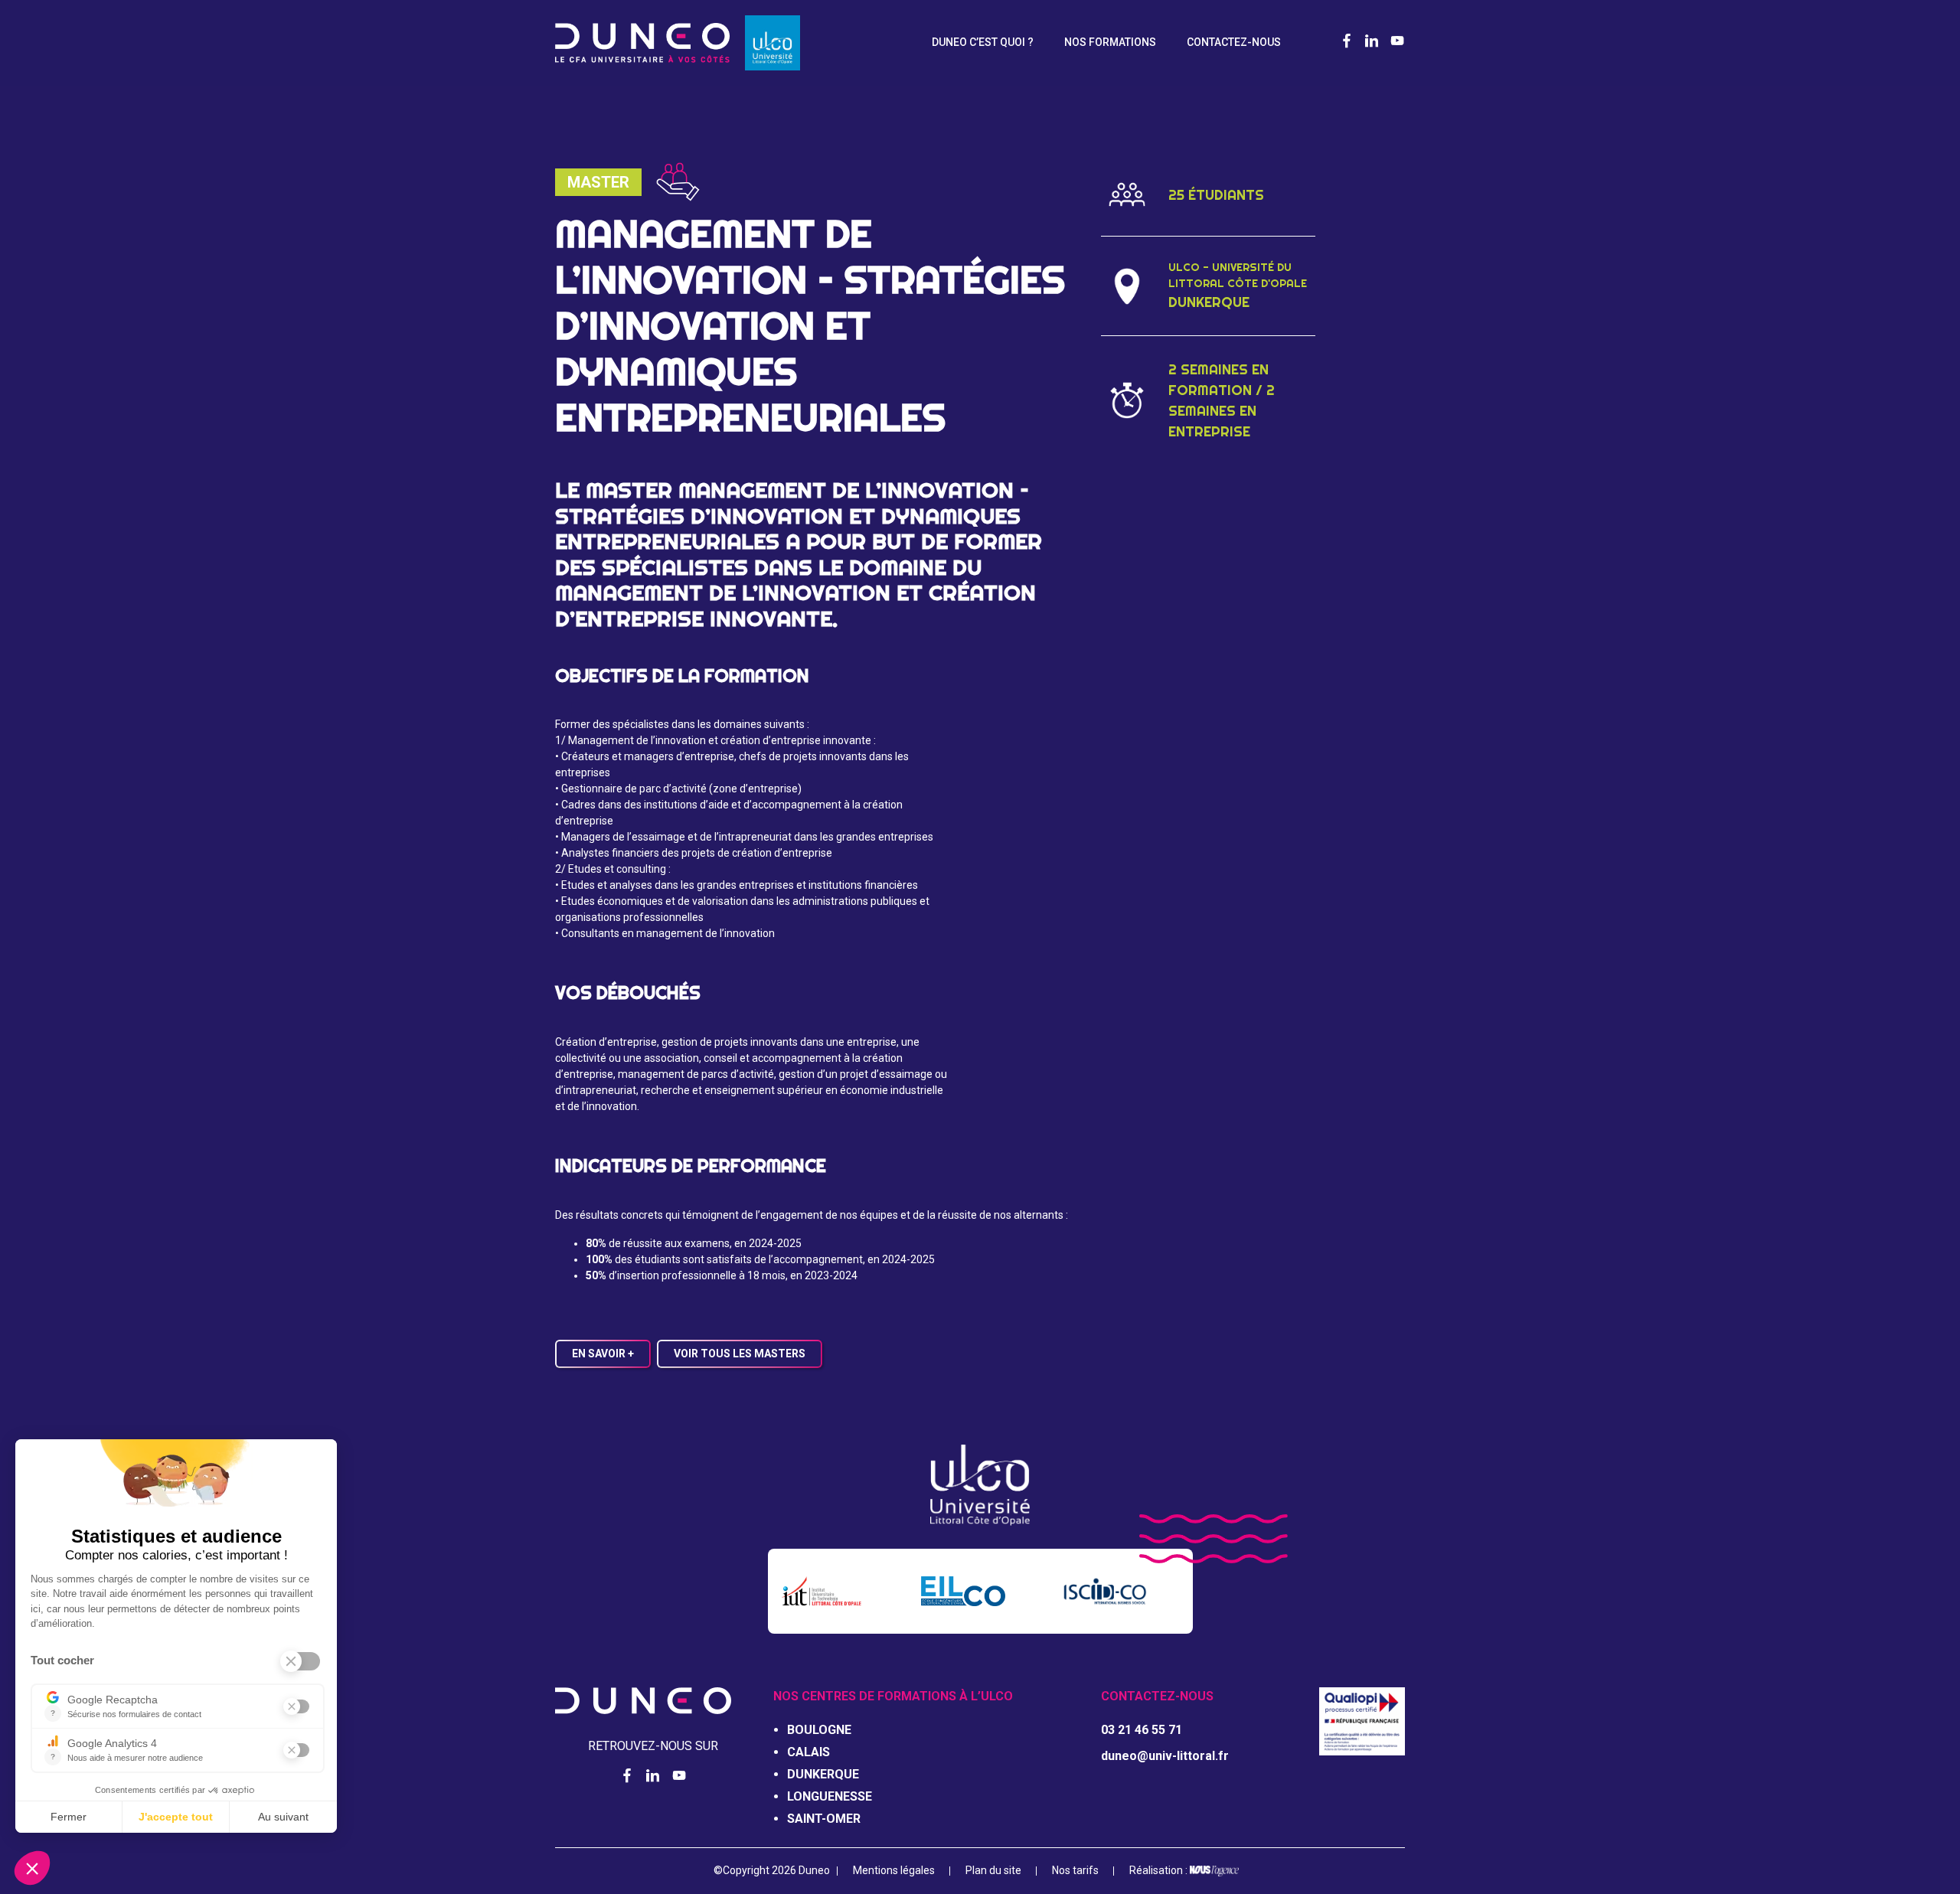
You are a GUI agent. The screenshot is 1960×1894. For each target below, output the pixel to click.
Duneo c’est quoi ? (983, 42)
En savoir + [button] (603, 1354)
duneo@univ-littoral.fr (1165, 1756)
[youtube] (1397, 42)
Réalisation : (1160, 1870)
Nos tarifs (1075, 1870)
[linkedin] (1372, 42)
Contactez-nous (1234, 42)
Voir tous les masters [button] (740, 1354)
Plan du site (993, 1870)
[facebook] (1347, 42)
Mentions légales (894, 1870)
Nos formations (1110, 42)
